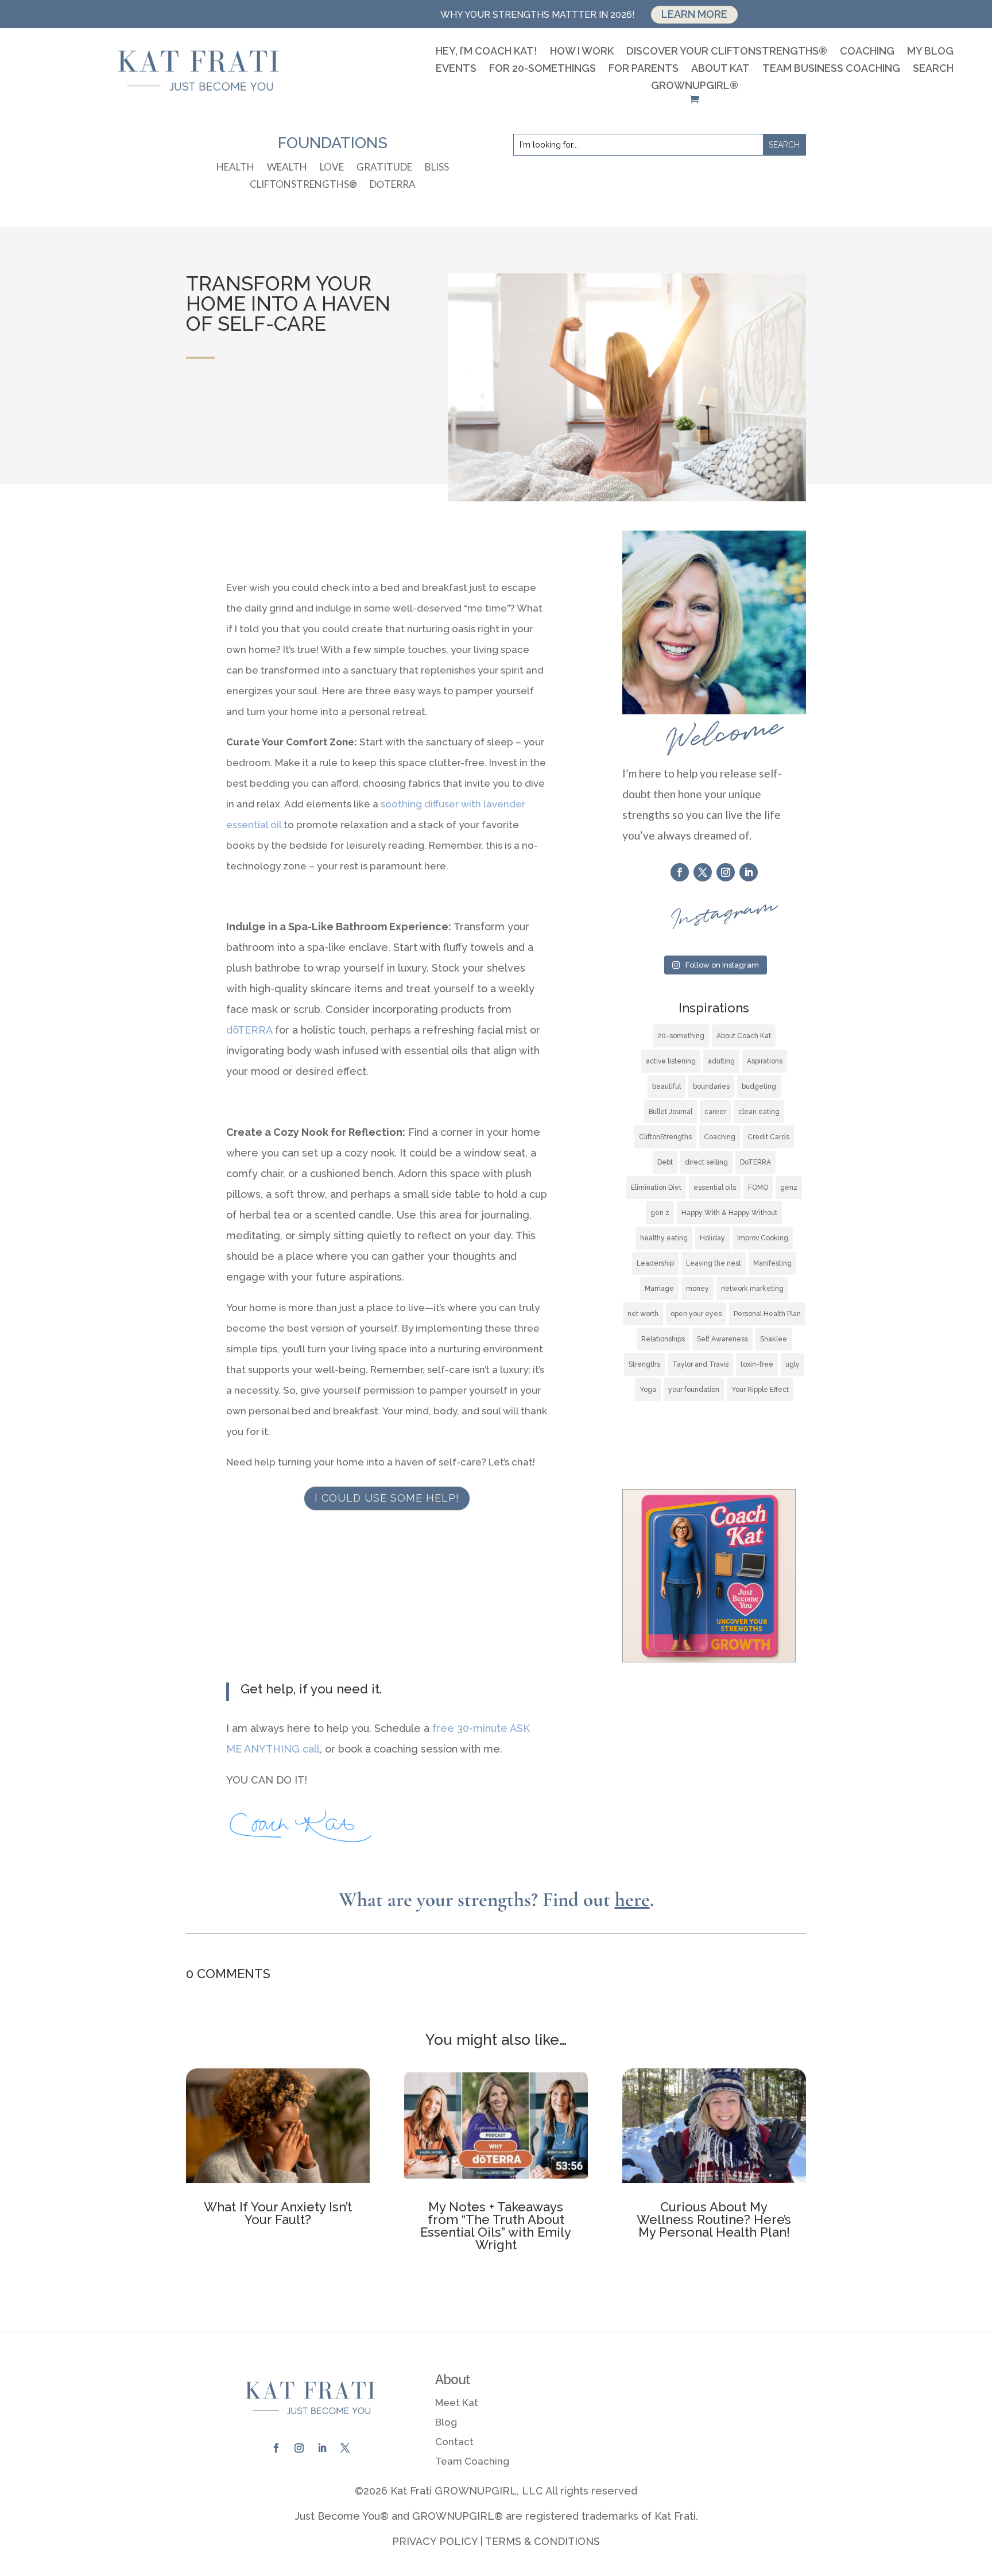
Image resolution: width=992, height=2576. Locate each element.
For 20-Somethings (542, 69)
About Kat (720, 69)
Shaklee (774, 1339)
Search (933, 69)
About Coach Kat (744, 1036)
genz (789, 1188)
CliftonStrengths (665, 1137)
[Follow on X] (703, 872)
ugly (793, 1364)
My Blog (930, 52)
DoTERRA (755, 1162)
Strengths (644, 1364)
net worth (643, 1314)
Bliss (437, 168)
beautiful (666, 1086)
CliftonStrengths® (303, 185)
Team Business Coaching (831, 69)
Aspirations (765, 1061)
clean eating (759, 1112)
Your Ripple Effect (760, 1390)
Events (456, 69)
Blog (446, 2422)
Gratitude (384, 168)
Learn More (694, 14)
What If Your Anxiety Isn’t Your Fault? (278, 2213)
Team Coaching (472, 2461)
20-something (681, 1036)
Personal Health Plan (767, 1314)
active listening (671, 1061)
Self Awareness (722, 1339)
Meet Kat (457, 2403)
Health (235, 168)
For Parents (644, 69)
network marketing (752, 1289)
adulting (721, 1061)
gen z (660, 1213)
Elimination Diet (656, 1188)
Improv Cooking (763, 1238)
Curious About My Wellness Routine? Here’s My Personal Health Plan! (714, 2219)
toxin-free (757, 1364)
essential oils (715, 1188)
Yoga (648, 1390)
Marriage (659, 1289)
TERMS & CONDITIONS (542, 2541)
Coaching (867, 52)
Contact (454, 2442)
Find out (596, 1900)
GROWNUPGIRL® (695, 86)
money (697, 1289)
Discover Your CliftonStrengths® (727, 52)
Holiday (712, 1238)
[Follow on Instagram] (726, 872)
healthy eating (664, 1238)
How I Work (582, 52)
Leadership (655, 1263)
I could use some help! (387, 1498)
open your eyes (696, 1314)
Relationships (663, 1339)
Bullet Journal (671, 1112)
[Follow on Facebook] (680, 872)
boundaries (711, 1086)
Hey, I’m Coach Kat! (487, 52)
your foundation (694, 1390)
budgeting (759, 1086)
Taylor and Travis (700, 1364)
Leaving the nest (714, 1263)
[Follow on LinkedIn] (749, 872)
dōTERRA (393, 185)
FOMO (758, 1188)
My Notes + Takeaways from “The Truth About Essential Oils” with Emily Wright (496, 2226)
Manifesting (772, 1263)
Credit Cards (768, 1137)
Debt (665, 1162)
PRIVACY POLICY (435, 2541)
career (715, 1112)
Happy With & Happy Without (729, 1213)
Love (332, 168)
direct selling (706, 1162)
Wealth (287, 168)
